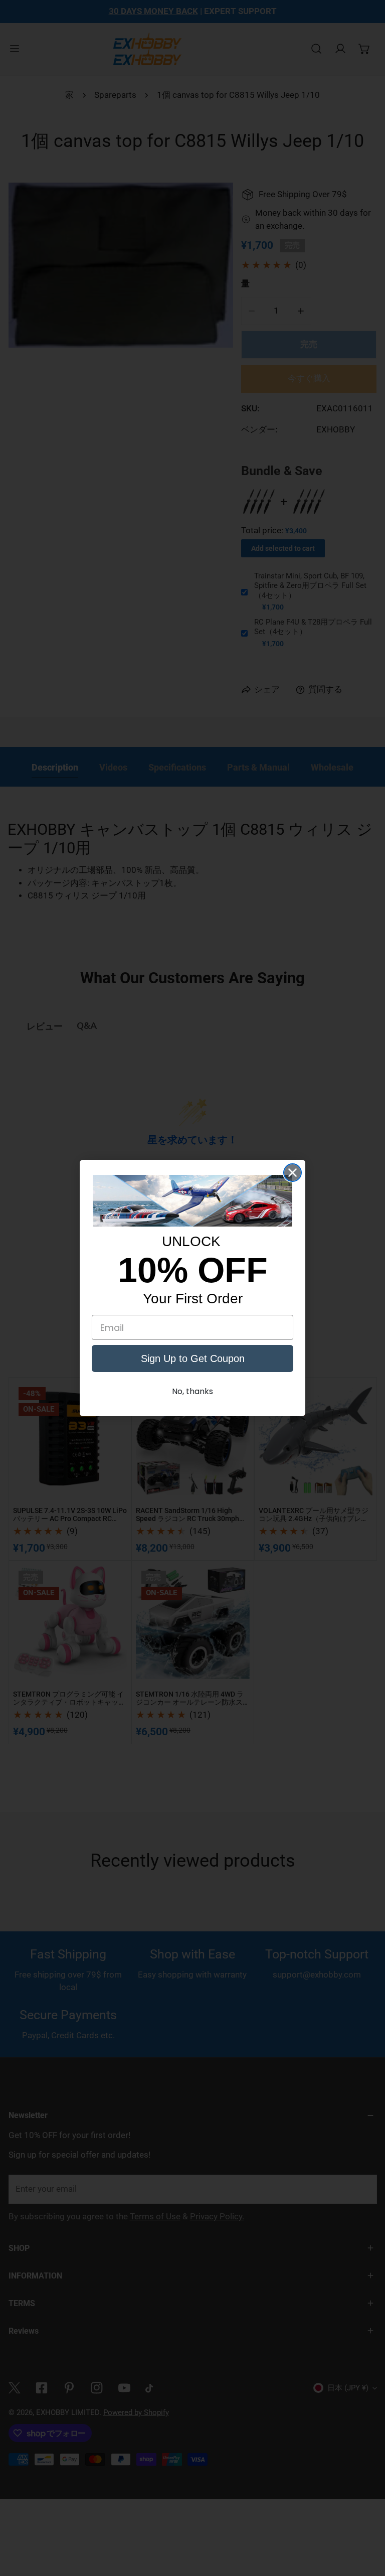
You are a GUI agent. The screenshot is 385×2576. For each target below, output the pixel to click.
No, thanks (192, 1391)
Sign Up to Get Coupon (193, 1358)
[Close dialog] (293, 1173)
